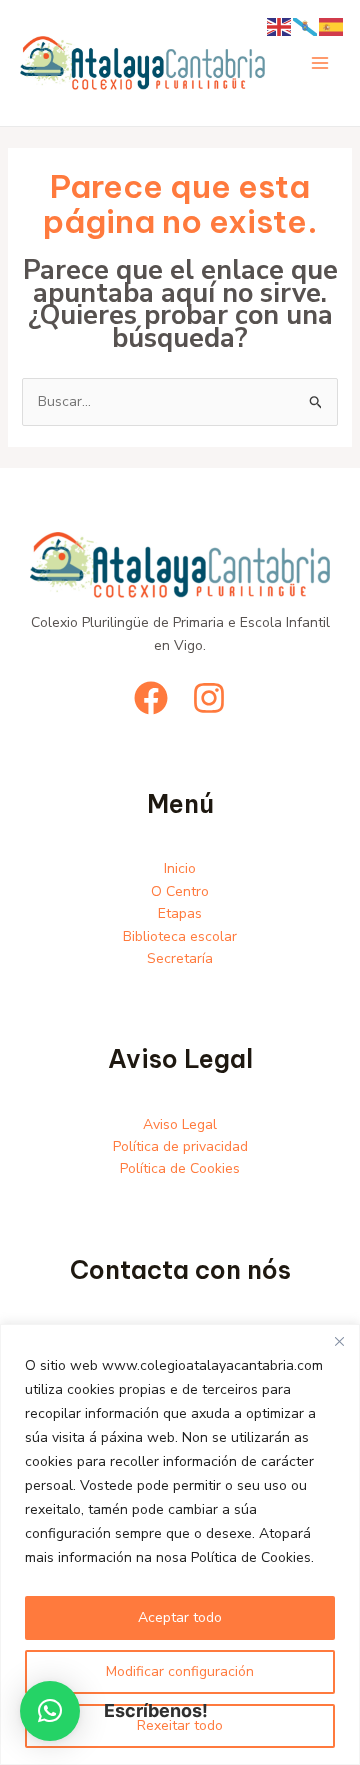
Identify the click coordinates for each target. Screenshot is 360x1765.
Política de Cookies (180, 1168)
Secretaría (180, 958)
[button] (50, 1711)
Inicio (180, 868)
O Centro (180, 891)
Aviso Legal (180, 1124)
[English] (280, 25)
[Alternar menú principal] (319, 63)
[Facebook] (151, 698)
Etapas (180, 913)
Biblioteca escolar (180, 936)
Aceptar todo (180, 1617)
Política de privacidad (180, 1146)
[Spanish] (332, 25)
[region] (180, 1544)
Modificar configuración (180, 1671)
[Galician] (306, 25)
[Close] (339, 1341)
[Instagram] (209, 698)
